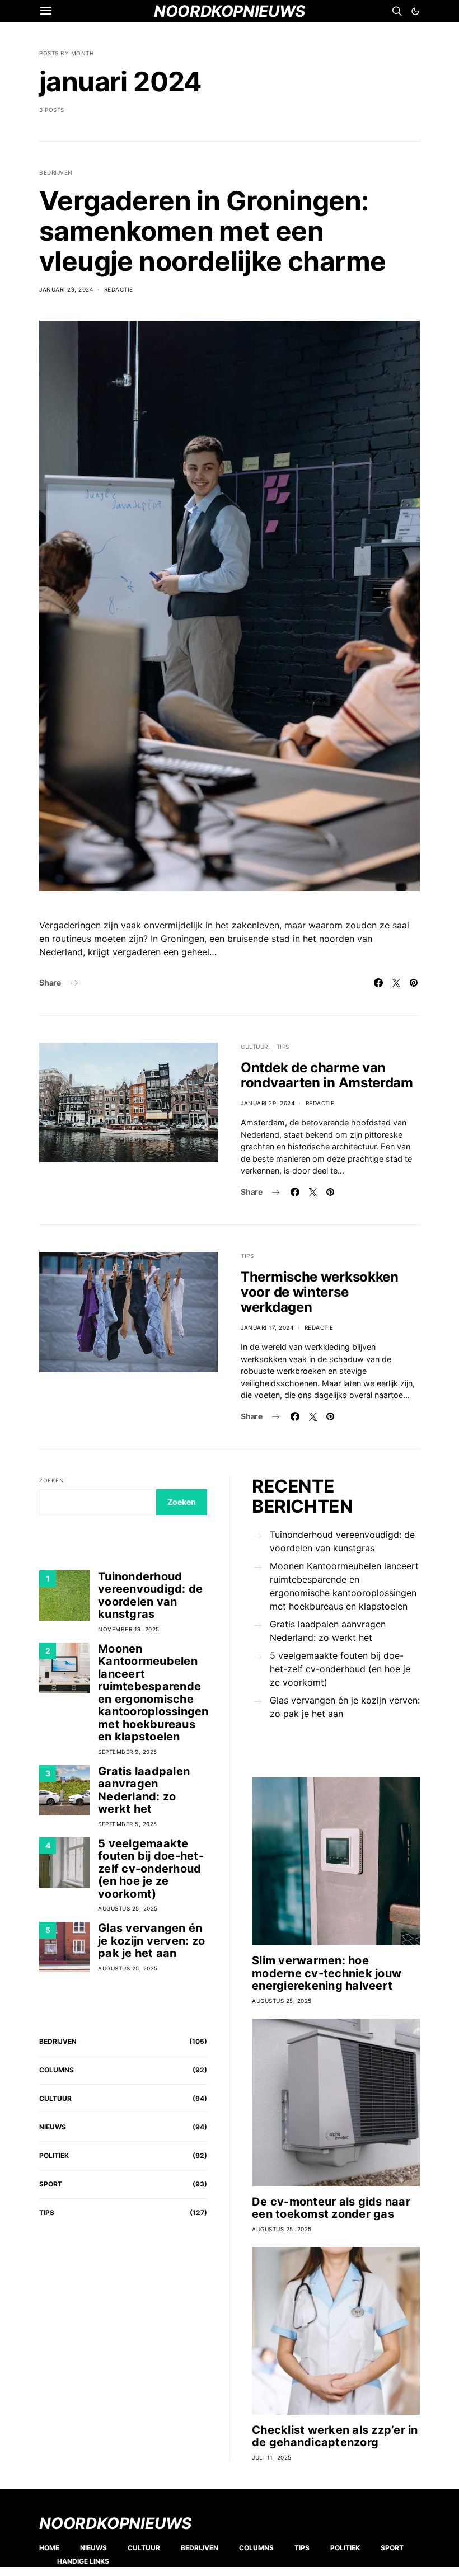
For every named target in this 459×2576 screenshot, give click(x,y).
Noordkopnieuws (115, 2523)
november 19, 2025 (129, 1629)
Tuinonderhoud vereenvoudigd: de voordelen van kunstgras (150, 1596)
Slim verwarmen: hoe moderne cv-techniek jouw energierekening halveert (327, 1973)
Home (49, 2548)
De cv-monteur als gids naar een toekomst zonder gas (331, 2208)
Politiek (54, 2155)
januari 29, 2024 (66, 289)
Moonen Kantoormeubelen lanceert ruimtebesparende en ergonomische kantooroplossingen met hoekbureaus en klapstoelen (153, 1693)
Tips (283, 1047)
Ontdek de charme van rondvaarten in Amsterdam (327, 1075)
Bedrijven (56, 172)
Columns (57, 2070)
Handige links (83, 2561)
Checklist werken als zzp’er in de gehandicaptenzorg (335, 2436)
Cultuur (254, 1047)
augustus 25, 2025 (128, 1908)
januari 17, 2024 (267, 1327)
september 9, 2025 (128, 1752)
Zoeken (51, 1480)
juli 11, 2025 (272, 2457)
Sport (51, 2184)
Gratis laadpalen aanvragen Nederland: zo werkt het (144, 1790)
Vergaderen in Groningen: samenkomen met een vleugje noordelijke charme (212, 231)
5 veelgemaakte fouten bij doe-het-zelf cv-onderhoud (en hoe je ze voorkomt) (151, 1869)
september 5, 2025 (128, 1824)
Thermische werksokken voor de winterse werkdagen (320, 1292)
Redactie (119, 289)
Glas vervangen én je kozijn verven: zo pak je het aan (151, 1941)
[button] (415, 11)
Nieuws (53, 2127)
